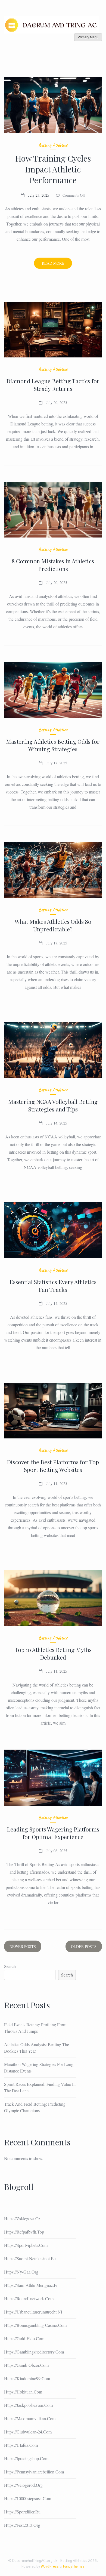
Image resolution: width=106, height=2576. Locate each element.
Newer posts (23, 1946)
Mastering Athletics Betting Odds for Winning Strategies (53, 745)
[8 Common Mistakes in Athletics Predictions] (53, 510)
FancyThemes (74, 2566)
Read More (57, 265)
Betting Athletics (53, 145)
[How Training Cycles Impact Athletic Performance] (53, 105)
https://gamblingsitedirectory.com (34, 2352)
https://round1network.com (29, 2298)
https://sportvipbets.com (26, 2245)
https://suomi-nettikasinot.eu (30, 2258)
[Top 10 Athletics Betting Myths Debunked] (53, 1598)
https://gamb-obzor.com (26, 2365)
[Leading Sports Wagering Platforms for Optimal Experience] (53, 1777)
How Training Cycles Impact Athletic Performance (53, 169)
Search (10, 1966)
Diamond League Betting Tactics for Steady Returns (53, 385)
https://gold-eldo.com (24, 2338)
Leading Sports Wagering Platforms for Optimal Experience (53, 1833)
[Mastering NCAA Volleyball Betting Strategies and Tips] (53, 1050)
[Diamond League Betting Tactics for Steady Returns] (53, 330)
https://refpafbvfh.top (24, 2232)
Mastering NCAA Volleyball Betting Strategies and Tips (53, 1105)
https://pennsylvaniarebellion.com (34, 2472)
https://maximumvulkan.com (30, 2418)
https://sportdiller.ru (22, 2512)
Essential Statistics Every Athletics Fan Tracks (53, 1286)
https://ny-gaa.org (21, 2272)
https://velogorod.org (23, 2485)
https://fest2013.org (22, 2525)
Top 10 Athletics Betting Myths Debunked (53, 1653)
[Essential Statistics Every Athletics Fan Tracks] (53, 1230)
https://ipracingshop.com (26, 2458)
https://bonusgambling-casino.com (35, 2325)
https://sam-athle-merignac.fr (31, 2285)
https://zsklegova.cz (22, 2218)
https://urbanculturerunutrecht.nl (33, 2312)
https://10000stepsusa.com (28, 2498)
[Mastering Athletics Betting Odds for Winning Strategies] (53, 690)
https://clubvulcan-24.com (28, 2432)
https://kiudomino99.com (27, 2378)
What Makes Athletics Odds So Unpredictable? (53, 925)
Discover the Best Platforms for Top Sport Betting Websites (53, 1466)
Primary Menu (88, 37)
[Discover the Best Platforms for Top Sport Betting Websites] (53, 1411)
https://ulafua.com (21, 2445)
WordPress (50, 2566)
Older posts (84, 1946)
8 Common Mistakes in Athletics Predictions (53, 565)
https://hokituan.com (23, 2392)
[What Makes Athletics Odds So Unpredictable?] (53, 870)
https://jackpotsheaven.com (28, 2405)
